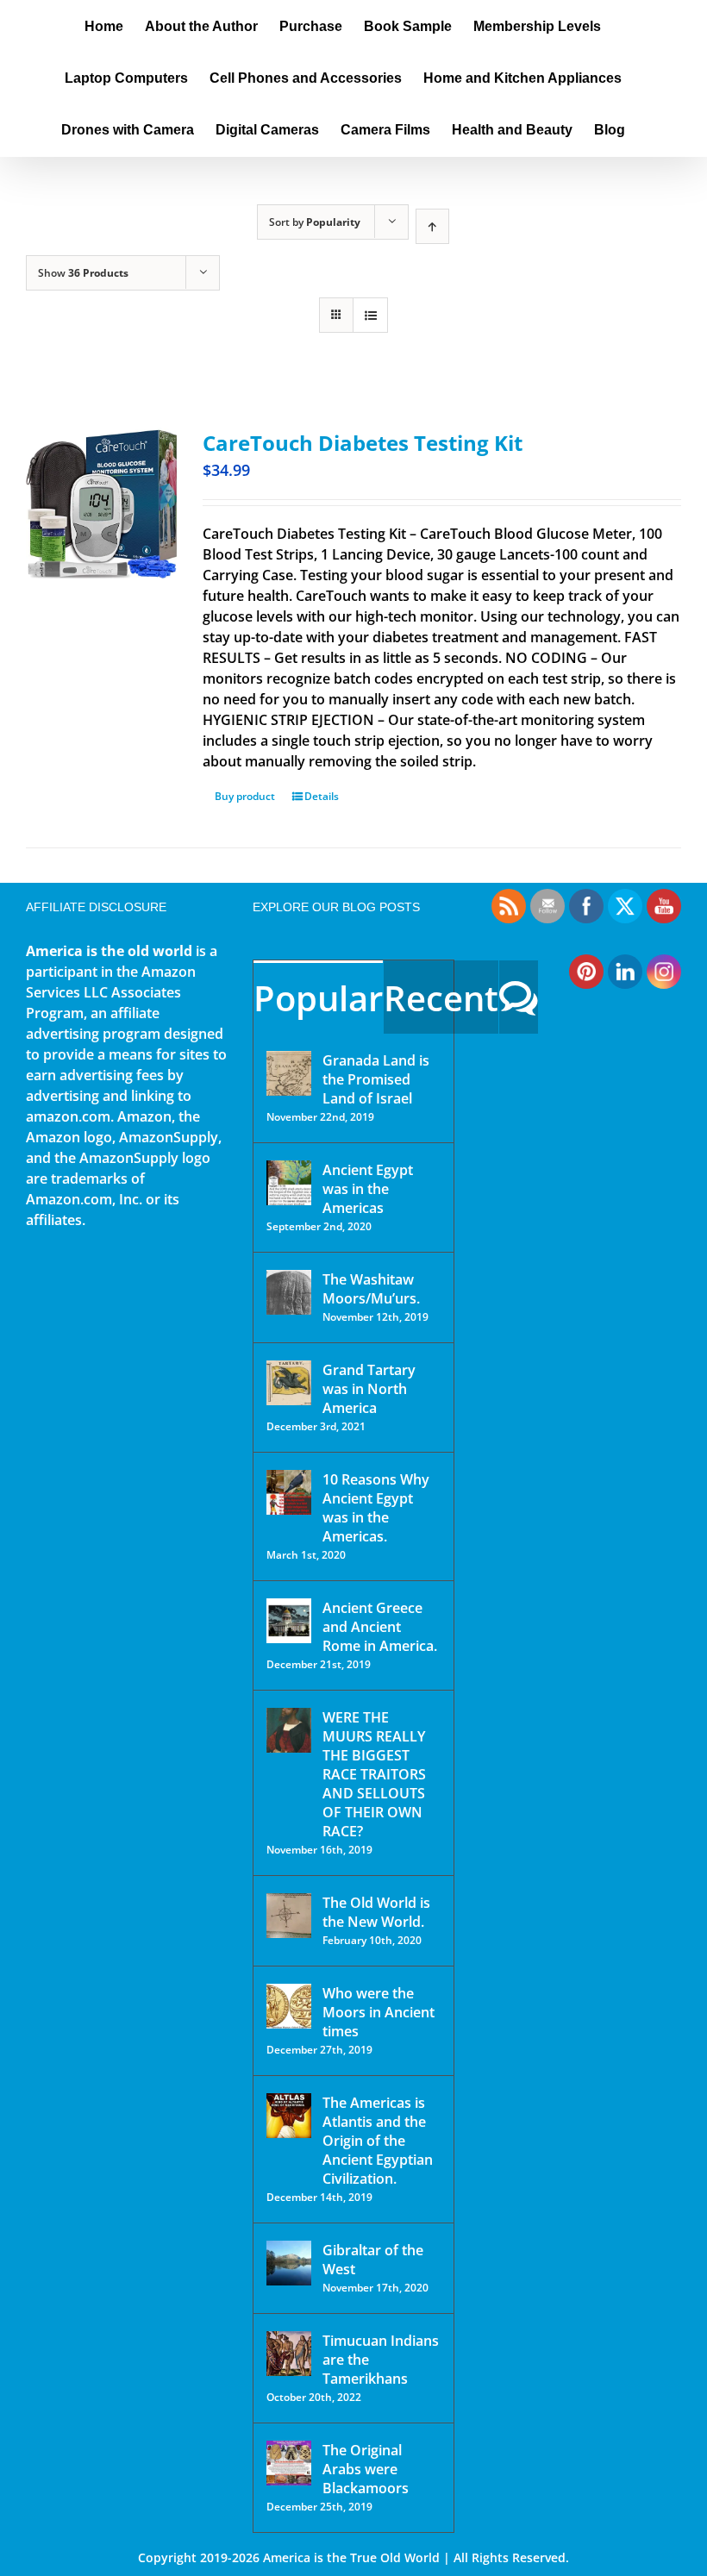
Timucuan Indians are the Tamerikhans (381, 2360)
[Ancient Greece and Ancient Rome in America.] (289, 1621)
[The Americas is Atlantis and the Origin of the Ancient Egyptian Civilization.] (289, 2116)
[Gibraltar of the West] (289, 2263)
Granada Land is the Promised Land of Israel (376, 1079)
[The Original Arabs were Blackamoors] (289, 2463)
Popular (318, 998)
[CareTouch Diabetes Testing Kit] (101, 503)
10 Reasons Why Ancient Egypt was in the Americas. (376, 1508)
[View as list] (370, 315)
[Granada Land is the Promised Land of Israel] (289, 1073)
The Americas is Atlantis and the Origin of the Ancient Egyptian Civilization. (378, 2141)
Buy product (245, 796)
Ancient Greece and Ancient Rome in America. (380, 1627)
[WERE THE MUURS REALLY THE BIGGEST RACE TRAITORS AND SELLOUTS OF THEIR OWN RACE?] (289, 1730)
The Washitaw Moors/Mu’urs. (371, 1289)
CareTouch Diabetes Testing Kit (363, 443)
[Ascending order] (432, 226)
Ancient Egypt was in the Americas (368, 1189)
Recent (441, 998)
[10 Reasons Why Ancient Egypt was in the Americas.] (289, 1492)
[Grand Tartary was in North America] (289, 1383)
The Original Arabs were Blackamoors (366, 2469)
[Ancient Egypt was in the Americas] (289, 1183)
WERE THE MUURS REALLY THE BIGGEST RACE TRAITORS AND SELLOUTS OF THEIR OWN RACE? (374, 1774)
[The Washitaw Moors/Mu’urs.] (289, 1292)
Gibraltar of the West (373, 2260)
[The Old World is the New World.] (289, 1916)
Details (322, 796)
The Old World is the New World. (376, 1912)
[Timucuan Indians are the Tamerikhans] (289, 2354)
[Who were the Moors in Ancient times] (289, 2006)
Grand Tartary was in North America (369, 1389)
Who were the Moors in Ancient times (379, 2012)
